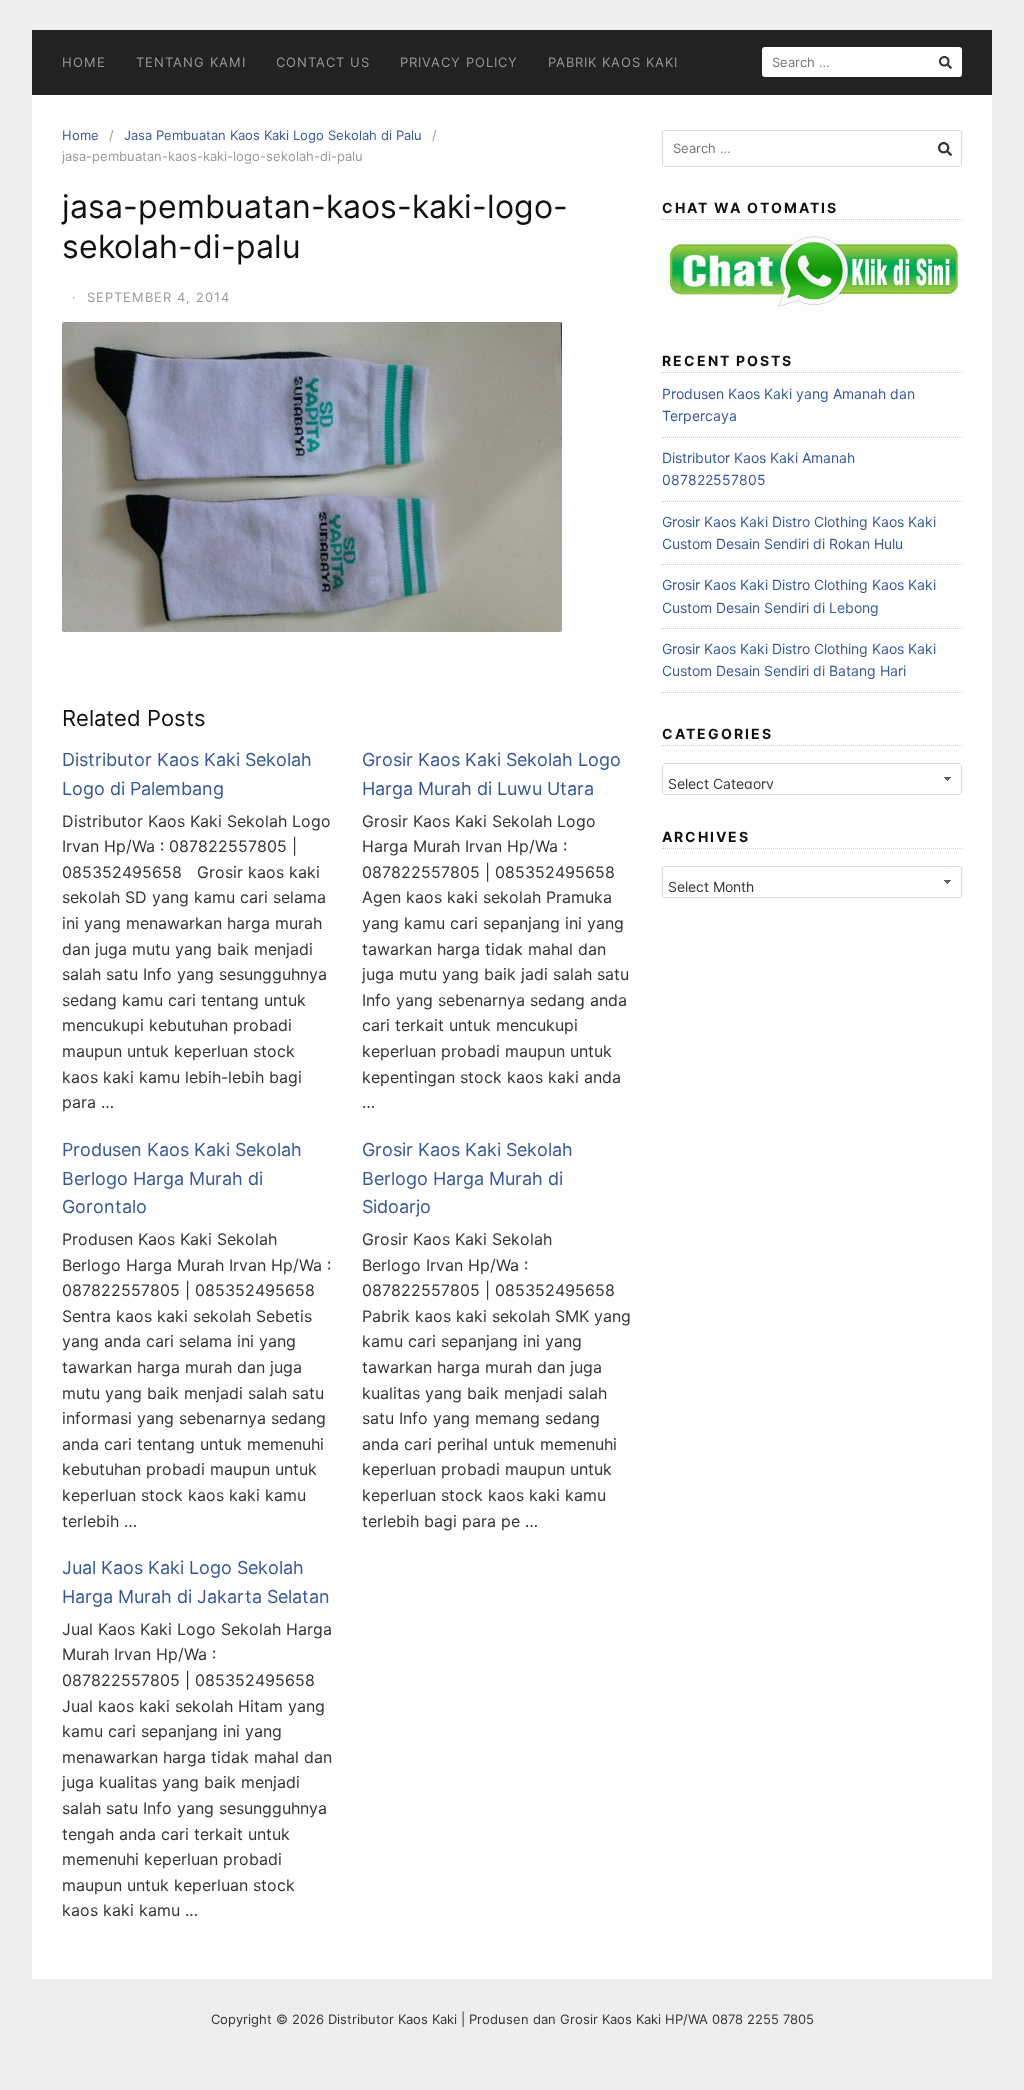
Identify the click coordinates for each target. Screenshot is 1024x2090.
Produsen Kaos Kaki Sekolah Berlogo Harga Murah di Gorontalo (182, 1178)
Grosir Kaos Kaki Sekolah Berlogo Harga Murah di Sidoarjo (467, 1178)
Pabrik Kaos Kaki (613, 62)
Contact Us (323, 62)
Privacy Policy (459, 62)
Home (84, 62)
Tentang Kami (191, 62)
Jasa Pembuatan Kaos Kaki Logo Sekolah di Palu (273, 135)
